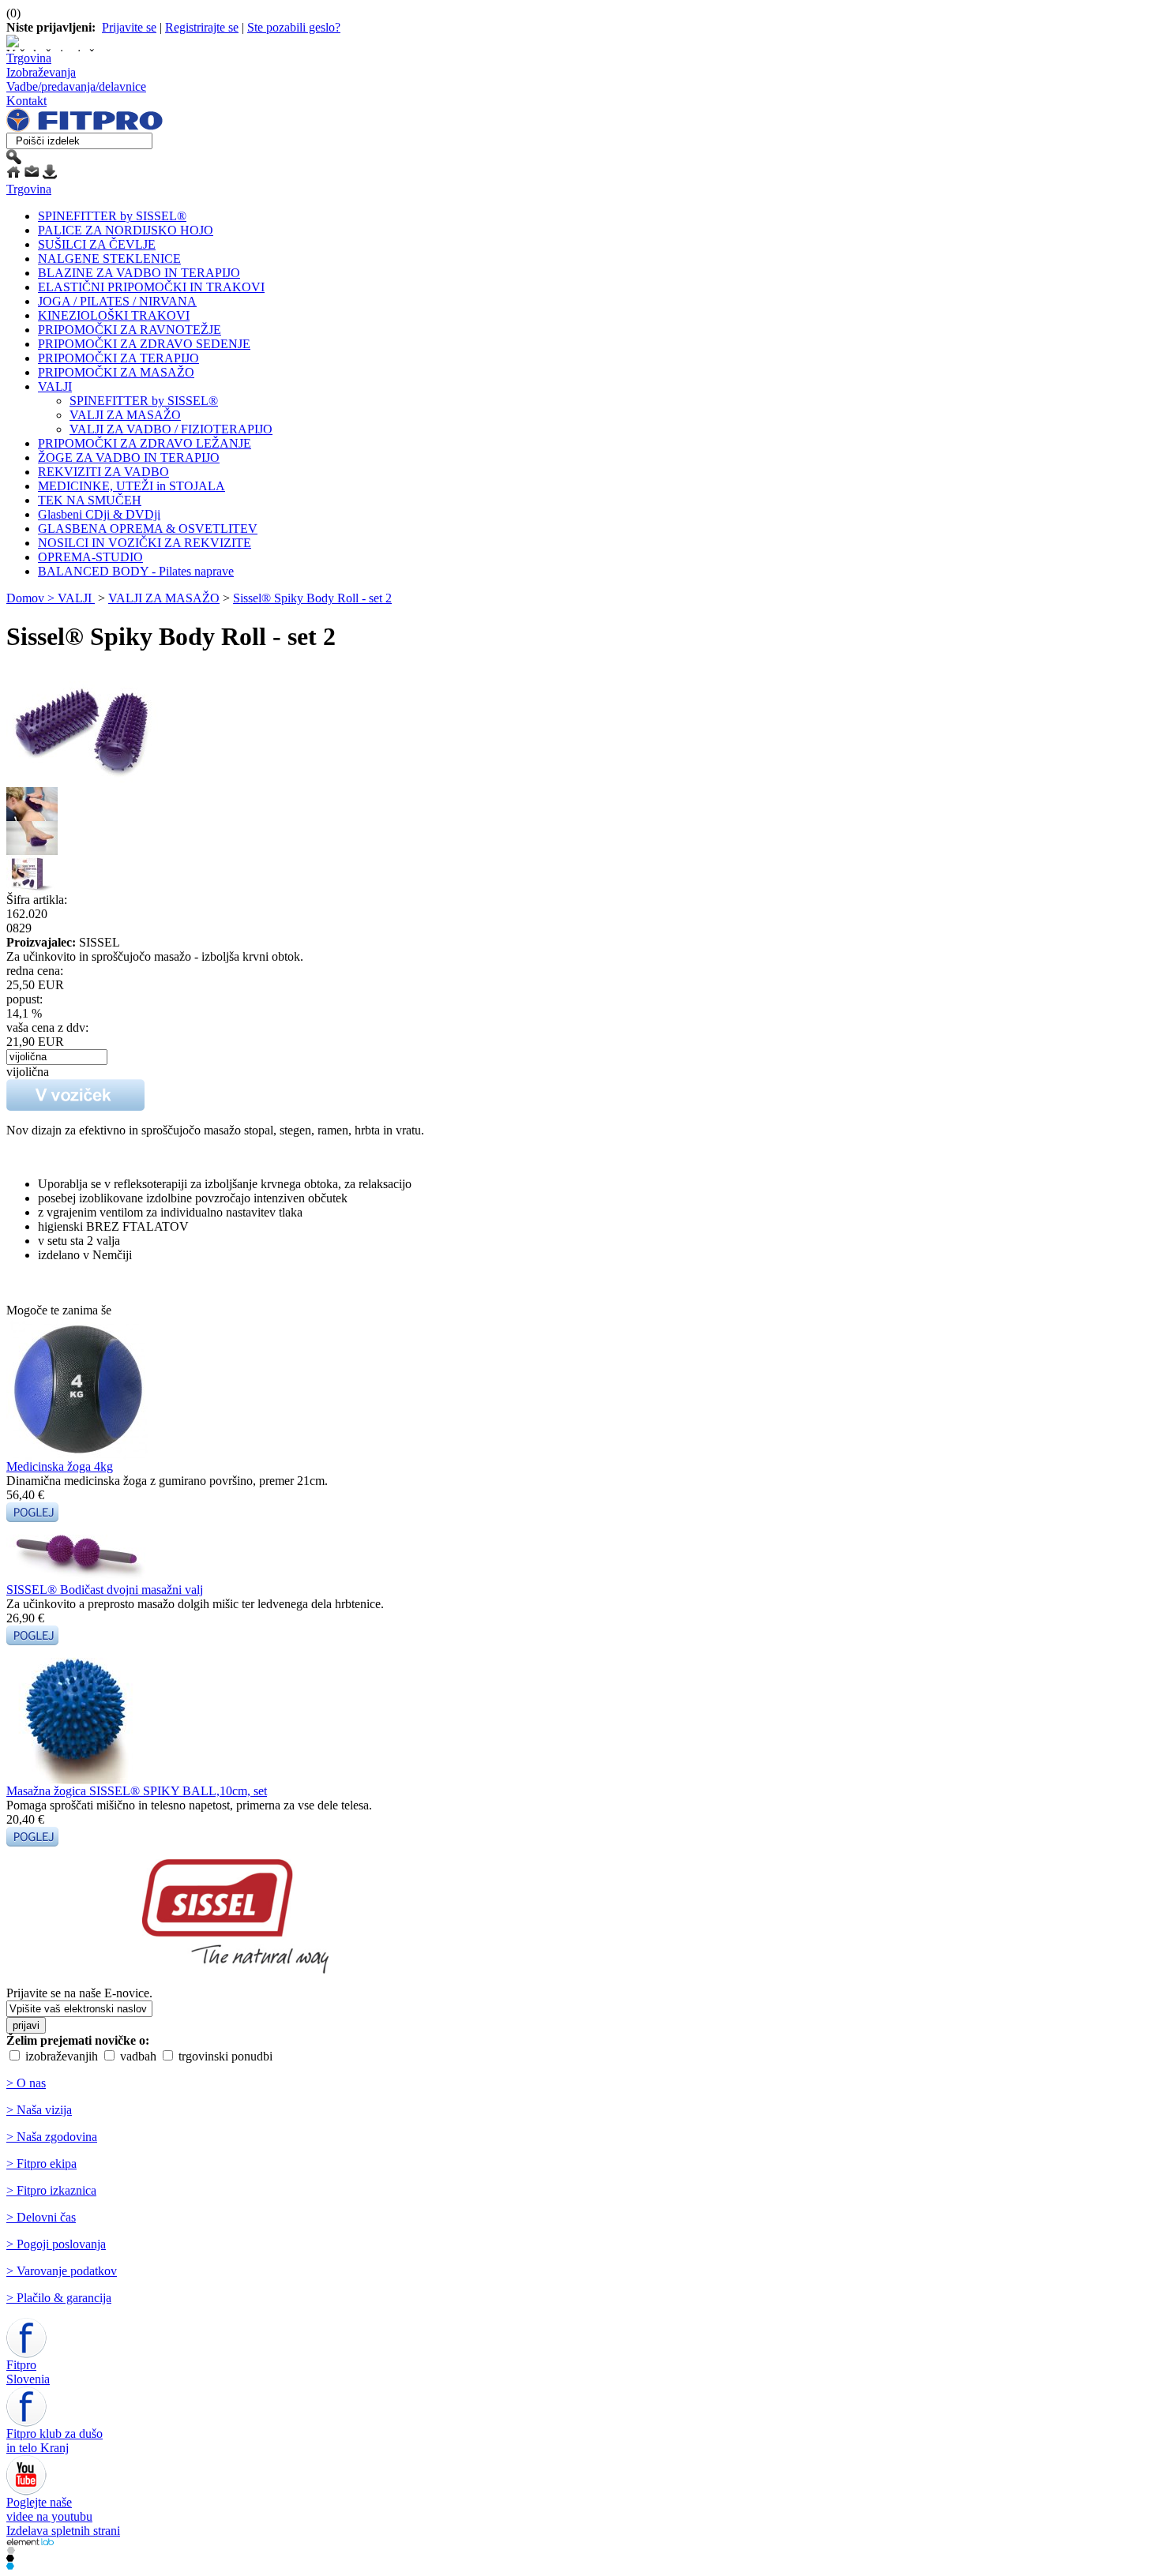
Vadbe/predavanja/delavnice (76, 86)
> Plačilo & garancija (59, 2298)
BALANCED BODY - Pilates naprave (136, 571)
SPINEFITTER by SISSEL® (112, 216)
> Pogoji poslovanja (56, 2244)
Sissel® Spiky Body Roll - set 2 (312, 598)
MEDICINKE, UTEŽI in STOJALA (132, 486)
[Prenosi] (50, 175)
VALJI (55, 386)
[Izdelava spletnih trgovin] (11, 2550)
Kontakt (26, 101)
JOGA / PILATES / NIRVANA (117, 301)
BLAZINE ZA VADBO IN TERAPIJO (139, 273)
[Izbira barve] (57, 1056)
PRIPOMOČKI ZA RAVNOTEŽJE (130, 330)
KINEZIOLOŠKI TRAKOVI (114, 315)
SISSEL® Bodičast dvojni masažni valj (105, 1590)
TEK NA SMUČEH (90, 500)
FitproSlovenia (28, 2372)
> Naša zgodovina (52, 2137)
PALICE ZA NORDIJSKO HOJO (126, 230)
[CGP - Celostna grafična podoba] (10, 2565)
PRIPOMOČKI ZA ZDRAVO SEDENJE (144, 344)
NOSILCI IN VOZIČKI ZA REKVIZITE (145, 543)
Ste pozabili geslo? (294, 27)
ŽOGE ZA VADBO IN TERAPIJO (129, 457)
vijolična (28, 1072)
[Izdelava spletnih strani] (30, 2542)
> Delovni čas (41, 2217)
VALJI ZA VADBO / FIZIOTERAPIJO (171, 429)
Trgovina (29, 58)
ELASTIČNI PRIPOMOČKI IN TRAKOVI (151, 287)
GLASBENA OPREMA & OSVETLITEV (148, 529)
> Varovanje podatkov (62, 2271)
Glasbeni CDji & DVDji (99, 514)
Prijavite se (129, 27)
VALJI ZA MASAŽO (125, 415)
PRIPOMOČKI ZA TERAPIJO (118, 358)
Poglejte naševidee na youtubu (49, 2509)
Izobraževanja (41, 72)
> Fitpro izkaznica (51, 2190)
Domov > (32, 598)
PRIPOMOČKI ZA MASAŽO (116, 372)
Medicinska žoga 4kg (60, 1466)
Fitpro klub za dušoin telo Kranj (54, 2441)
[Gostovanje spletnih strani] (10, 2557)
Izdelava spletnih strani (63, 2531)
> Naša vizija (39, 2110)
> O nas (26, 2083)
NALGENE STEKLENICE (109, 259)
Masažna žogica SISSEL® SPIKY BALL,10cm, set (137, 1791)
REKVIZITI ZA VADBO (103, 472)
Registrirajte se (202, 27)
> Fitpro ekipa (41, 2164)
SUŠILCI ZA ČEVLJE (97, 244)
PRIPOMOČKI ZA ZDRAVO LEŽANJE (145, 443)
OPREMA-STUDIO (90, 557)
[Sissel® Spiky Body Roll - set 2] (95, 783)
